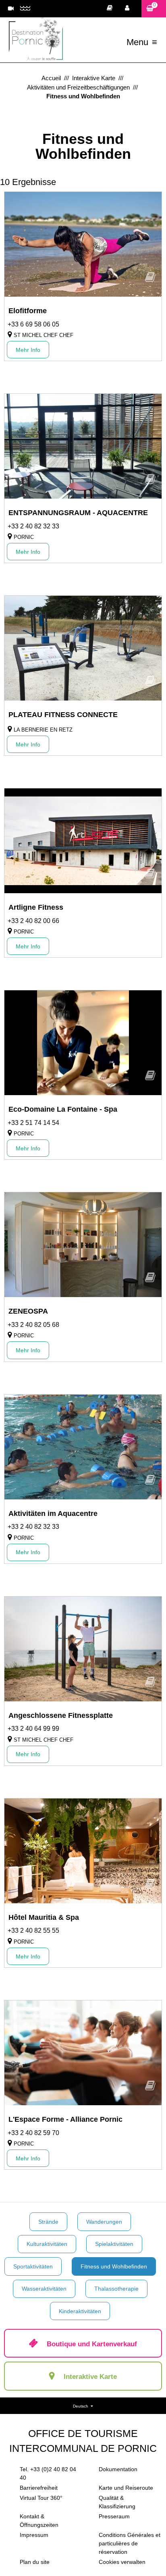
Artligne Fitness (36, 907)
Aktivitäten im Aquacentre (53, 1514)
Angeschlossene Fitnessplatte (61, 1715)
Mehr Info (28, 350)
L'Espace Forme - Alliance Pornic (65, 2119)
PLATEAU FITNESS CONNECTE (63, 715)
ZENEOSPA (28, 1311)
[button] (154, 9)
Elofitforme (28, 311)
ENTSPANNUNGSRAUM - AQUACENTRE (78, 513)
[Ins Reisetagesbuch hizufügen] (150, 280)
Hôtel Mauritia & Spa (44, 1917)
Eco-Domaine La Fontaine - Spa (63, 1109)
